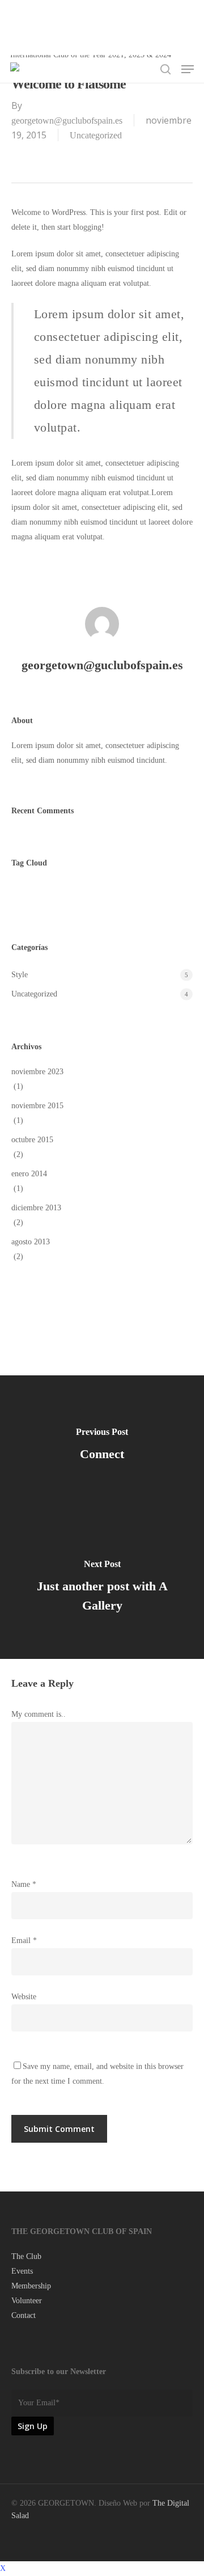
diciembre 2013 (36, 1208)
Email (24, 1941)
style (119, 895)
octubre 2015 (32, 1140)
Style (20, 975)
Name (24, 1884)
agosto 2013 (31, 1242)
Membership (31, 2286)
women (158, 895)
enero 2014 (29, 1174)
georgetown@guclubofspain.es (67, 121)
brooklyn (32, 895)
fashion (79, 895)
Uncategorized (96, 135)
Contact (24, 2315)
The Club (26, 2256)
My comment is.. (39, 1714)
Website (24, 1997)
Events (22, 2271)
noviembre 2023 (37, 1072)
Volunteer (27, 2301)
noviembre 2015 (37, 1106)
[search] (165, 69)
